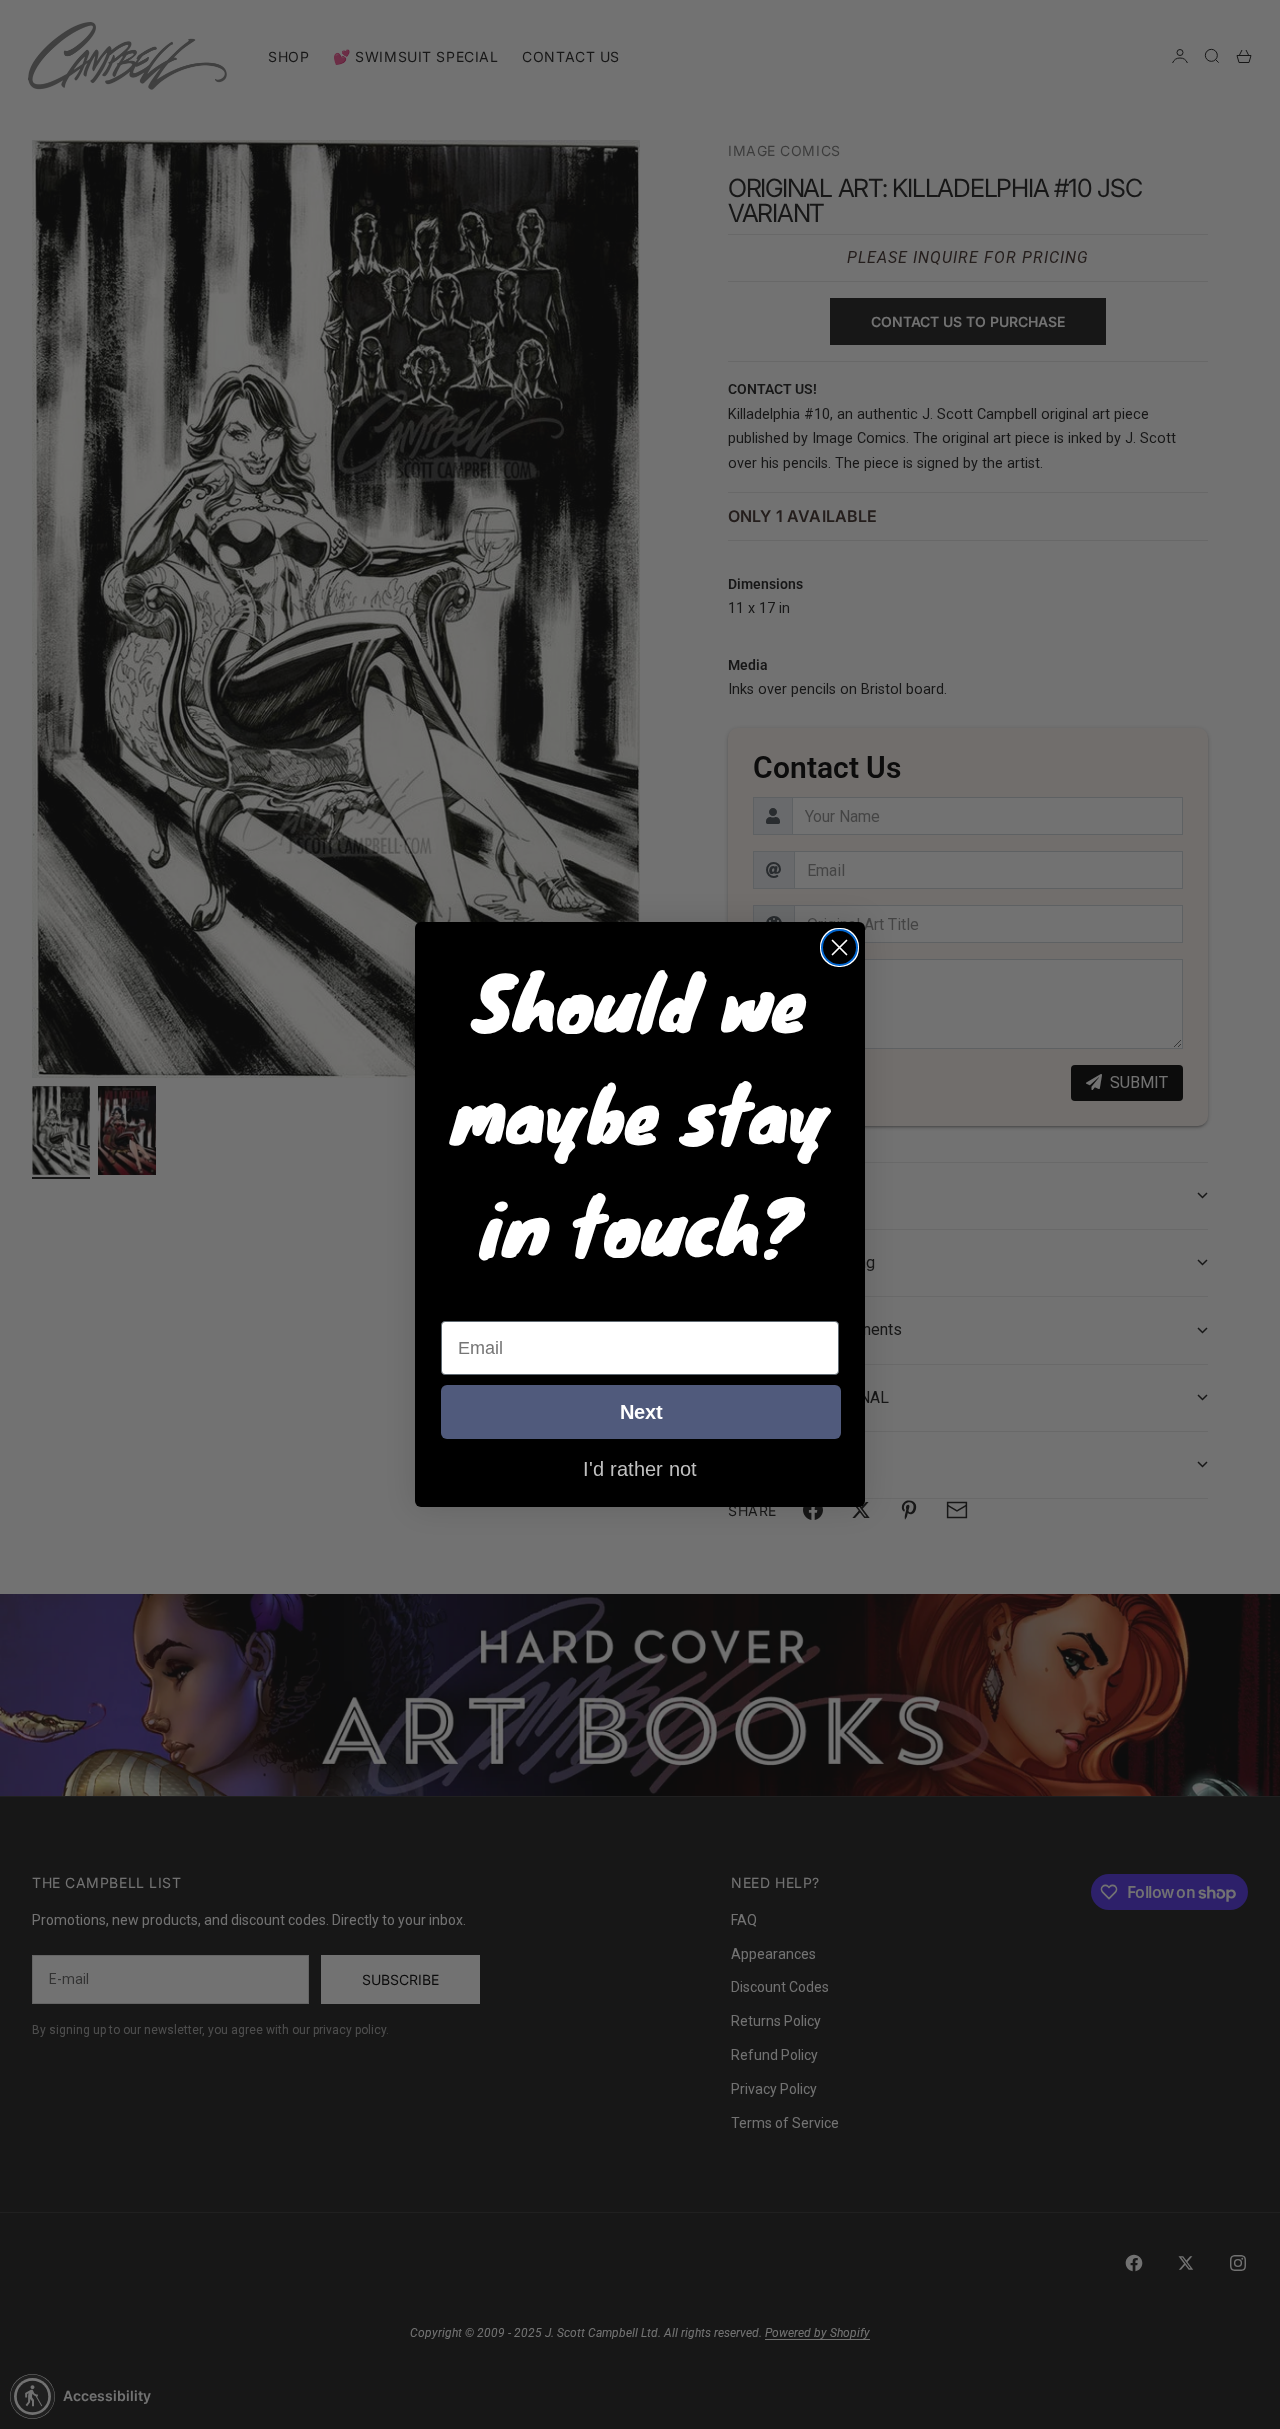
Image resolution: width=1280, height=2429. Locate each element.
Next (641, 1412)
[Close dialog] (839, 947)
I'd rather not (640, 1468)
